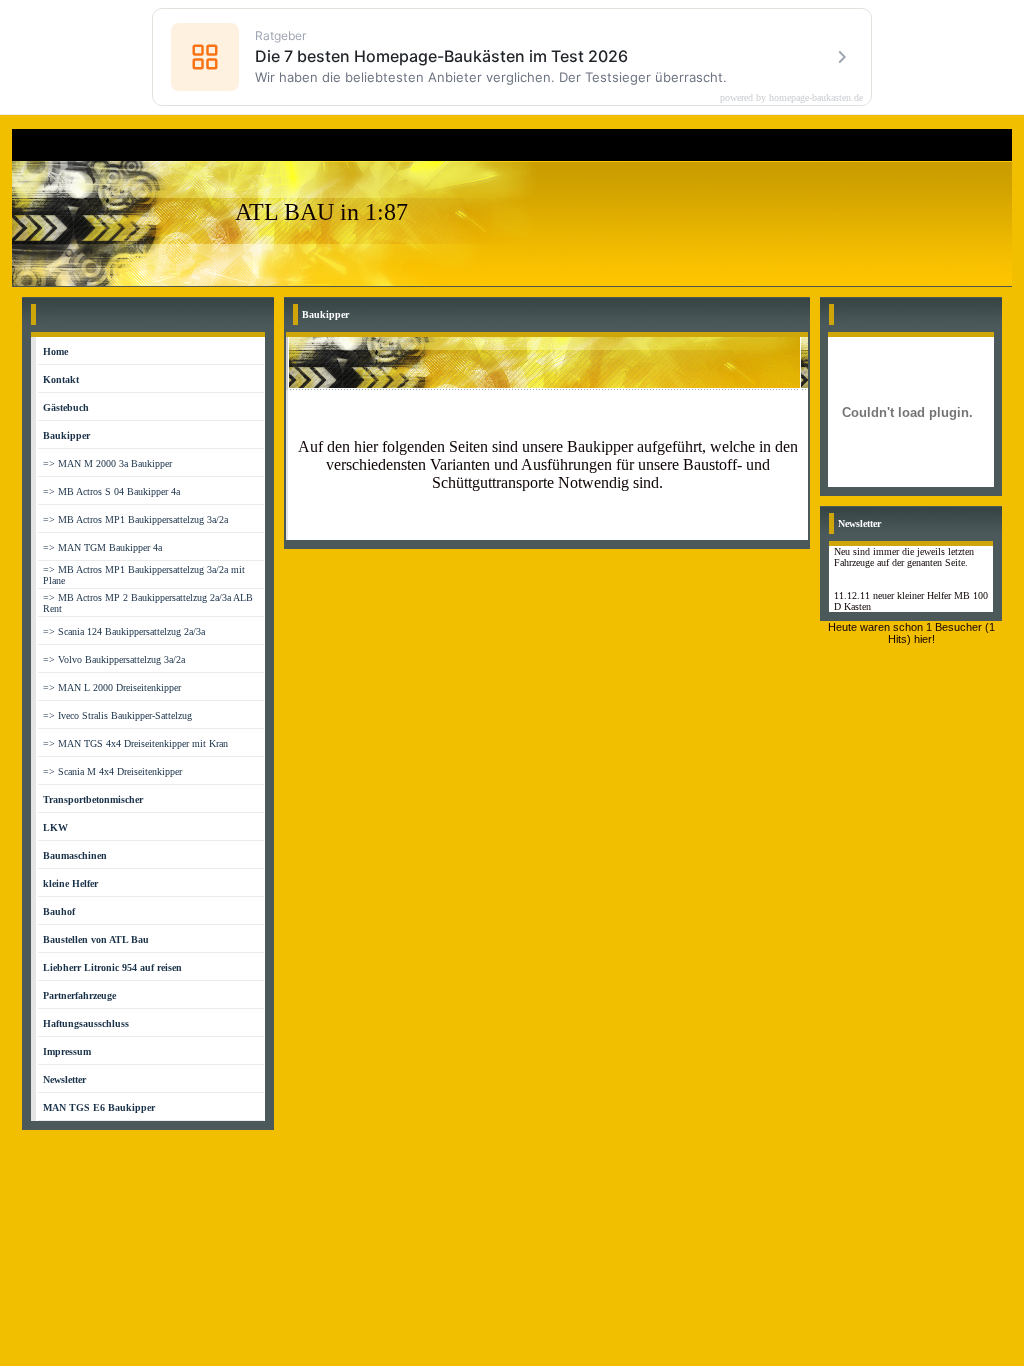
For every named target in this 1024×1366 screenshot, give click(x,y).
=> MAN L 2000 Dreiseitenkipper (112, 687)
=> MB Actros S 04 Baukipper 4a (111, 491)
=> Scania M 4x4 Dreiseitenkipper (112, 771)
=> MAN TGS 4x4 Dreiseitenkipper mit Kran (135, 743)
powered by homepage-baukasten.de (791, 98)
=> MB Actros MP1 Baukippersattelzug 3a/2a (135, 519)
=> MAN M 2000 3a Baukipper (107, 463)
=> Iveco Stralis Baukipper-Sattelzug (117, 715)
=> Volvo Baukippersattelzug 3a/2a (114, 659)
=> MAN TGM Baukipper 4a (102, 547)
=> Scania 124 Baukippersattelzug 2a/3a (124, 631)
